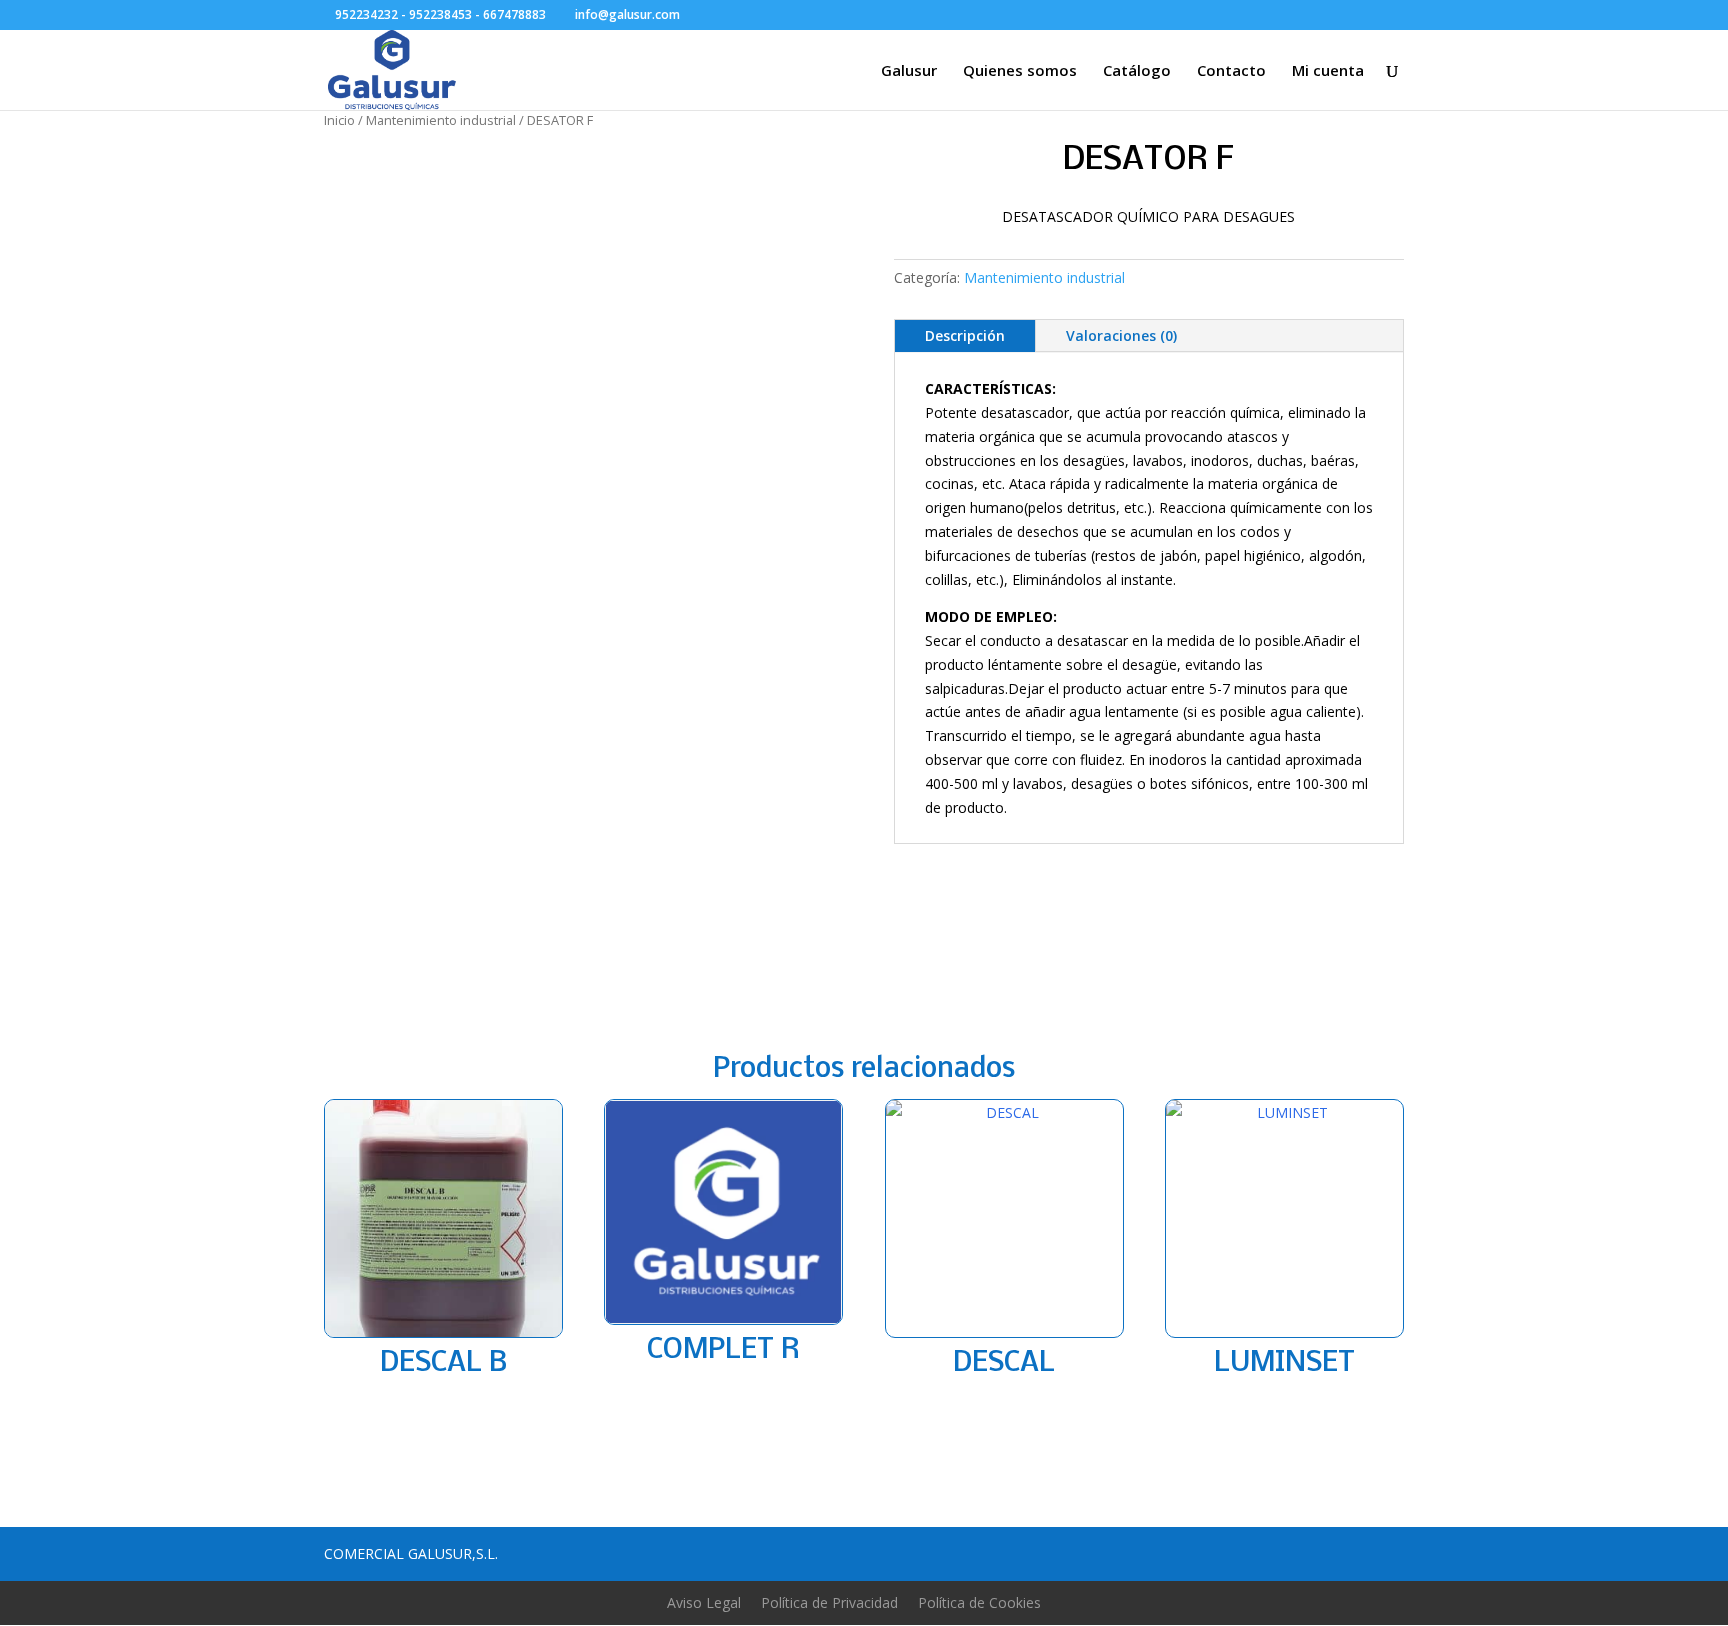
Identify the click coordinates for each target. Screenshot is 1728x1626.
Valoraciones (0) (1121, 335)
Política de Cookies (979, 1602)
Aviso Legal (704, 1602)
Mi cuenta (1328, 71)
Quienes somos (1020, 71)
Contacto (1231, 71)
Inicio (339, 120)
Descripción (965, 335)
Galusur (909, 71)
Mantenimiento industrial (441, 120)
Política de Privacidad (829, 1602)
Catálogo (1137, 71)
